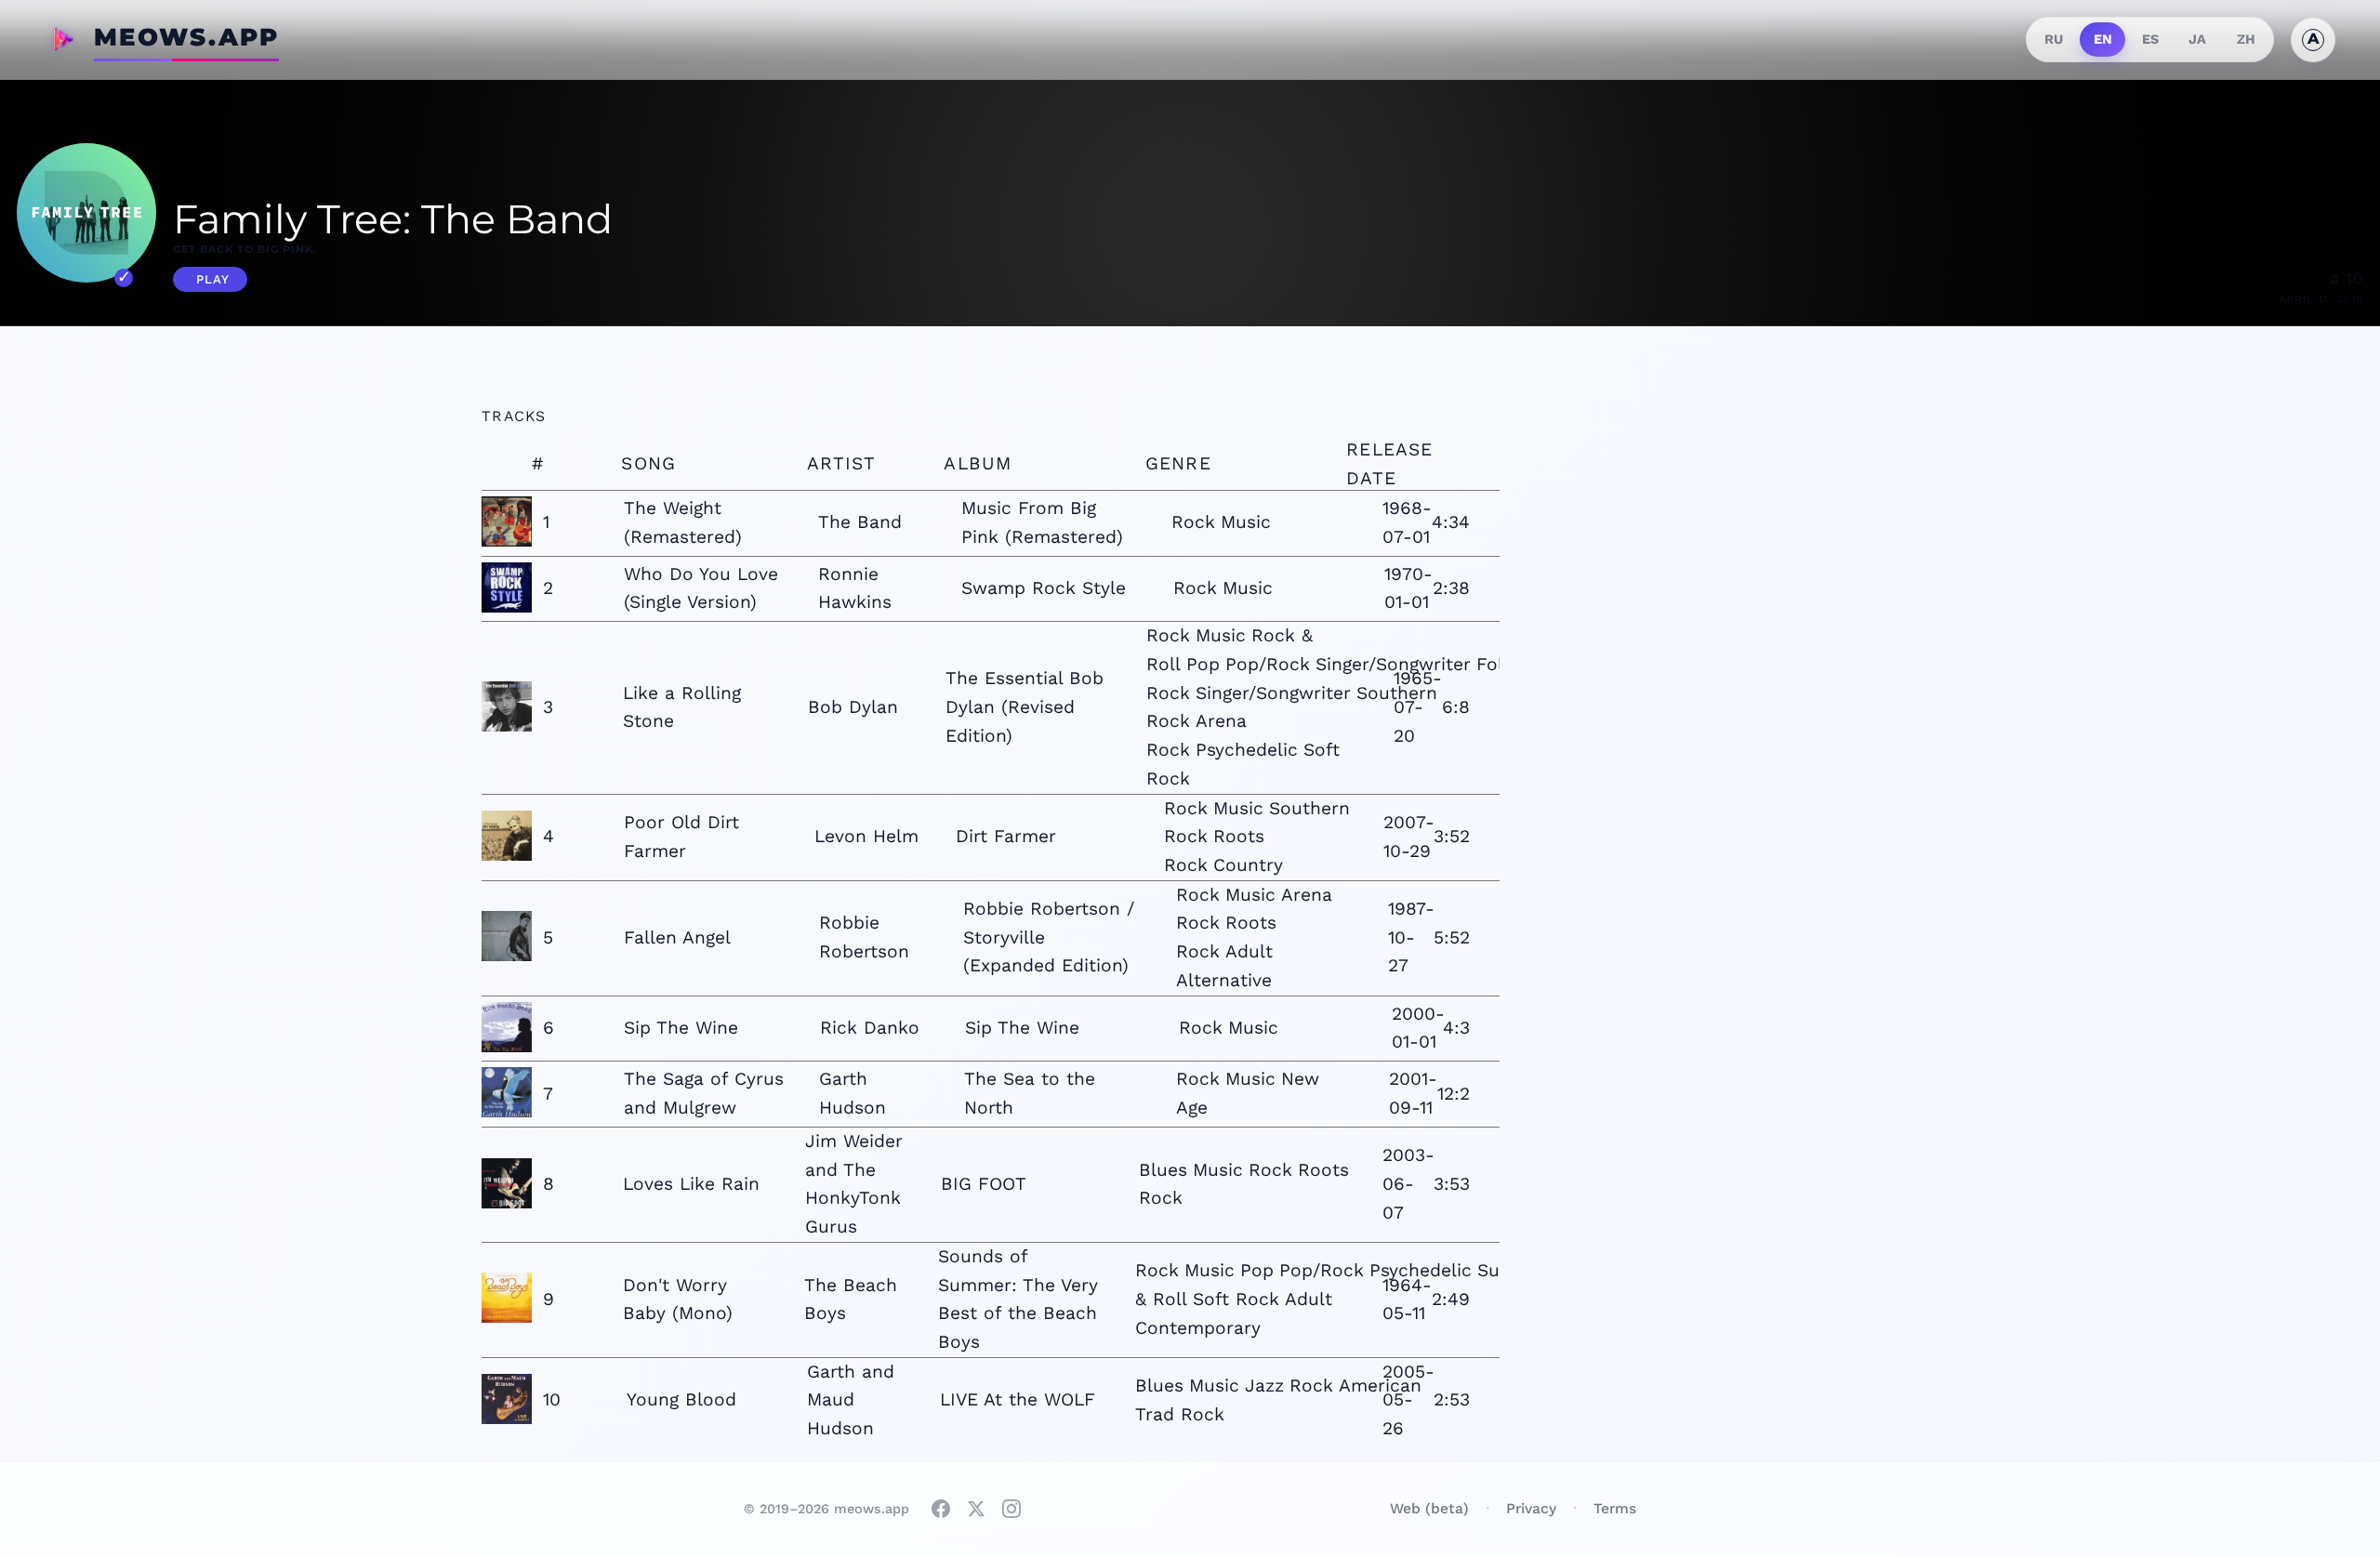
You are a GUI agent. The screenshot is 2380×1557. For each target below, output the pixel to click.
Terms (1615, 1508)
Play (213, 279)
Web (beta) (1429, 1508)
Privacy (1531, 1508)
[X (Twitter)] (976, 1509)
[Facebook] (941, 1509)
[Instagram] (1011, 1509)
